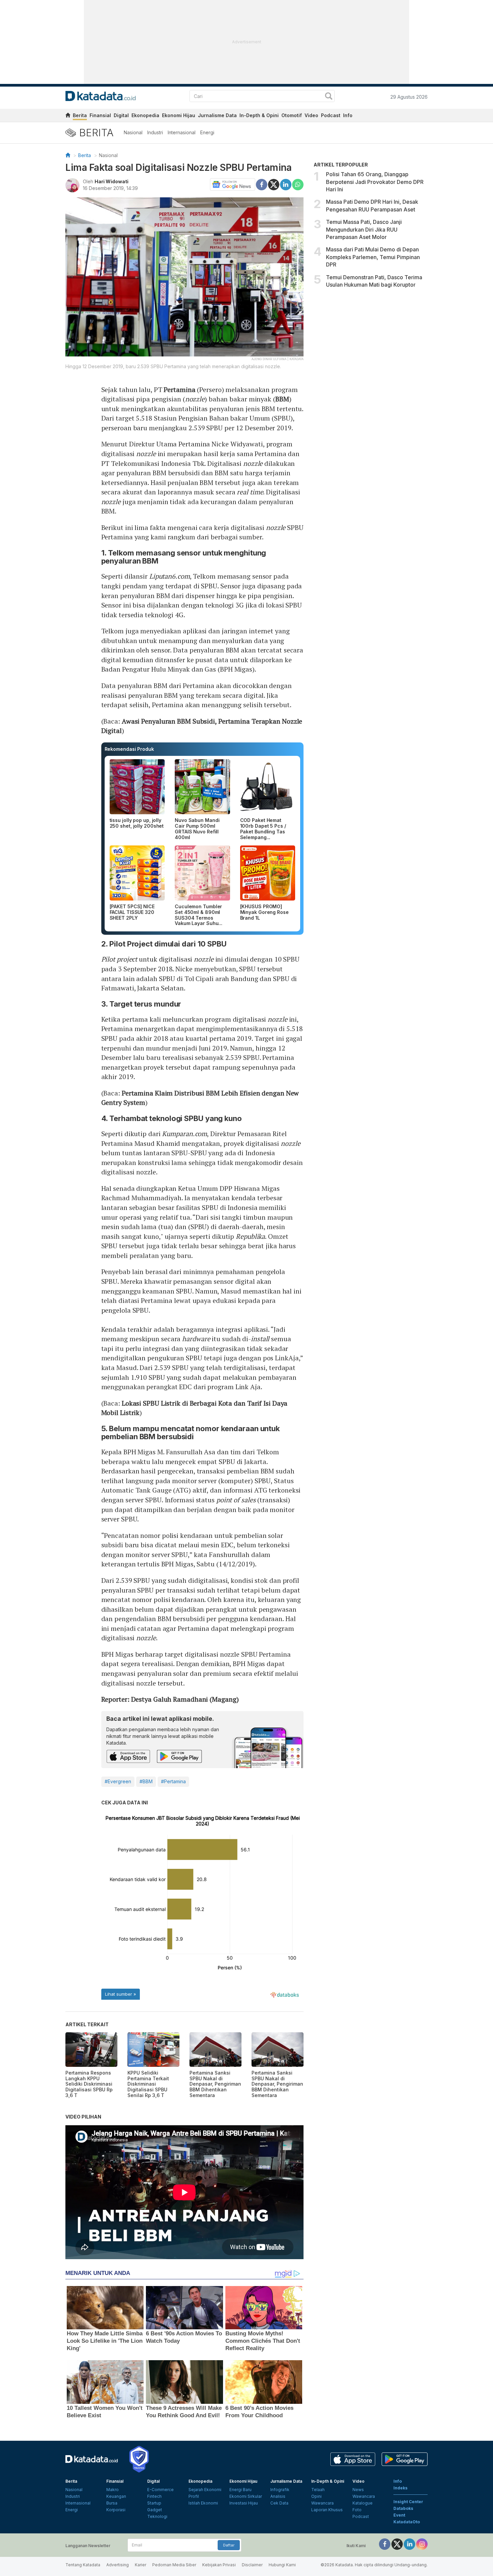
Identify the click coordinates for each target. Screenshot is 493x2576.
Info (348, 115)
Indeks (400, 2488)
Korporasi (116, 2510)
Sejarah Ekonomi (205, 2490)
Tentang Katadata (83, 2565)
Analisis (278, 2496)
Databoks (403, 2508)
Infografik (280, 2490)
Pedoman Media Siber (174, 2565)
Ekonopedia (145, 115)
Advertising (118, 2565)
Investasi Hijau (244, 2503)
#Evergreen (118, 1781)
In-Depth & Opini (259, 115)
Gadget (155, 2510)
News (358, 2490)
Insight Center (408, 2502)
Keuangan (116, 2496)
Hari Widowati (112, 181)
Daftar (229, 2545)
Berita (80, 115)
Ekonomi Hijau (179, 115)
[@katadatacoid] (422, 2544)
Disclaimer (252, 2565)
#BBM (146, 1781)
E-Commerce (160, 2490)
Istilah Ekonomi (203, 2503)
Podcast (331, 115)
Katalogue (363, 2503)
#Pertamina (173, 1781)
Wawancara (322, 2503)
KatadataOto (407, 2522)
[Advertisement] (371, 349)
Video (311, 115)
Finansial (100, 115)
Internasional (182, 132)
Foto (357, 2510)
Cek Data (279, 2503)
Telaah (318, 2490)
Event (399, 2515)
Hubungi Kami (282, 2565)
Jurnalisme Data (217, 115)
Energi (207, 132)
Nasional (133, 132)
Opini (316, 2496)
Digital (121, 115)
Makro (113, 2490)
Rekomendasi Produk (129, 749)
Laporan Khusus (327, 2510)
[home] (68, 116)
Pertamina (179, 390)
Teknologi (157, 2516)
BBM (282, 399)
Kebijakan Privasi (219, 2565)
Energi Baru (240, 2490)
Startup (154, 2503)
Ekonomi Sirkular (246, 2496)
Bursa (112, 2503)
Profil (194, 2496)
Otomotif (292, 115)
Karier (141, 2565)
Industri (155, 132)
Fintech (154, 2496)
